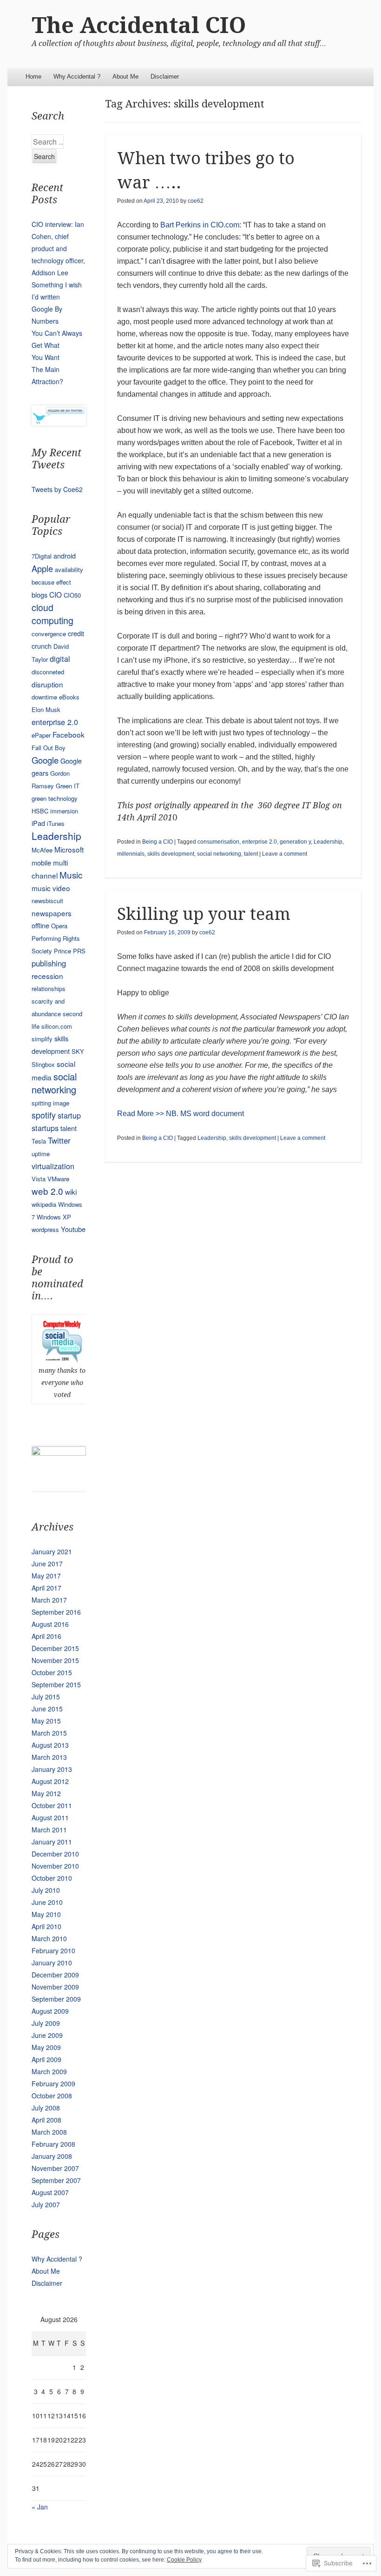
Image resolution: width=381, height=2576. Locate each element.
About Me (125, 77)
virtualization (53, 1166)
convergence (49, 634)
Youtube (73, 1229)
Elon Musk (46, 709)
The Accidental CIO (139, 25)
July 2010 (46, 1890)
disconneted (48, 672)
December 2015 (55, 1648)
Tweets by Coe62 (57, 489)
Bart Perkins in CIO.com (200, 225)
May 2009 (46, 2047)
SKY (78, 1051)
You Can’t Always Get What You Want (57, 345)
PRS (79, 951)
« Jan (40, 2507)
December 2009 (55, 1975)
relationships (49, 988)
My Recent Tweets (56, 459)
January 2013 (52, 1769)
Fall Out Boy (49, 748)
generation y (295, 842)
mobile (41, 862)
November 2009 (55, 1987)
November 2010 (55, 1866)
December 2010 (55, 1854)
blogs (39, 595)
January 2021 (52, 1551)
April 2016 (46, 1636)
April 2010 (46, 1926)
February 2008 (53, 2144)
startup (69, 1115)
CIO (56, 594)
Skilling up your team (204, 914)
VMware (58, 1179)
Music (71, 875)
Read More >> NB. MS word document (181, 1114)
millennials (131, 854)
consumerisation (218, 842)
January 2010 (52, 1963)
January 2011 (52, 1842)
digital (60, 659)
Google (45, 760)
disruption (47, 684)
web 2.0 (47, 1191)
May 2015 (46, 1721)
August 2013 (50, 1745)
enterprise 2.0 (259, 842)
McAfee (42, 850)
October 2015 (52, 1672)
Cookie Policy (184, 2560)
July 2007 (46, 2204)
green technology (55, 798)
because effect (51, 582)
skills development (171, 854)
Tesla (39, 1141)
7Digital (42, 556)
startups (45, 1128)
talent (251, 854)
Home (33, 77)
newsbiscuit (47, 901)
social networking (219, 854)
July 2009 (46, 2023)
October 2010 (52, 1878)
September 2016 (56, 1612)
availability (69, 569)
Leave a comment (285, 854)
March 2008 (49, 2132)
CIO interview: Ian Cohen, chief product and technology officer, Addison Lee (58, 248)
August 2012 (50, 1781)
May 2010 (46, 1914)
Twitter (59, 1140)
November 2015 (55, 1660)
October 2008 (52, 2096)
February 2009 (53, 2083)
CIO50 (72, 595)
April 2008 (46, 2120)
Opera (59, 926)
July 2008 (46, 2108)
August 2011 (50, 1817)
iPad (38, 823)
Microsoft (69, 849)
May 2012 (46, 1793)
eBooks (69, 697)
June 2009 (47, 2035)
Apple (42, 568)
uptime (41, 1154)
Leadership (328, 842)
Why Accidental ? (77, 77)
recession (47, 976)
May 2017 (46, 1576)
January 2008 (52, 2156)
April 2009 (46, 2059)
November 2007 (55, 2168)
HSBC (40, 811)
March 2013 (49, 1757)
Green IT (68, 786)
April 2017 (46, 1588)
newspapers (52, 913)
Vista (39, 1179)
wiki (71, 1191)
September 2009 (56, 1999)
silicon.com (57, 1026)
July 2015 (46, 1697)
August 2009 (50, 2011)
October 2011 (52, 1805)
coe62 (196, 201)
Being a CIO (158, 842)
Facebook (69, 734)
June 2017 (47, 1564)
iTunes (56, 823)
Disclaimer (165, 77)
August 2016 (50, 1624)
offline (40, 925)
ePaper (41, 735)
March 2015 (49, 1733)
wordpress (45, 1229)
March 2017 (49, 1600)
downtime (44, 697)
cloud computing (53, 614)
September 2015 (56, 1684)
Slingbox (43, 1064)
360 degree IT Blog (295, 805)
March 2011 (49, 1830)
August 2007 (50, 2192)
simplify (42, 1039)
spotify (44, 1115)
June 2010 (47, 1902)
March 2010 (49, 1938)
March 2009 (49, 2071)
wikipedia (44, 1204)
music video (51, 888)
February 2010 (53, 1950)
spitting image (50, 1103)
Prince (62, 951)
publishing (49, 963)
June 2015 (47, 1709)
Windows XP (54, 1217)
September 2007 (56, 2180)
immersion (64, 811)
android (65, 556)
